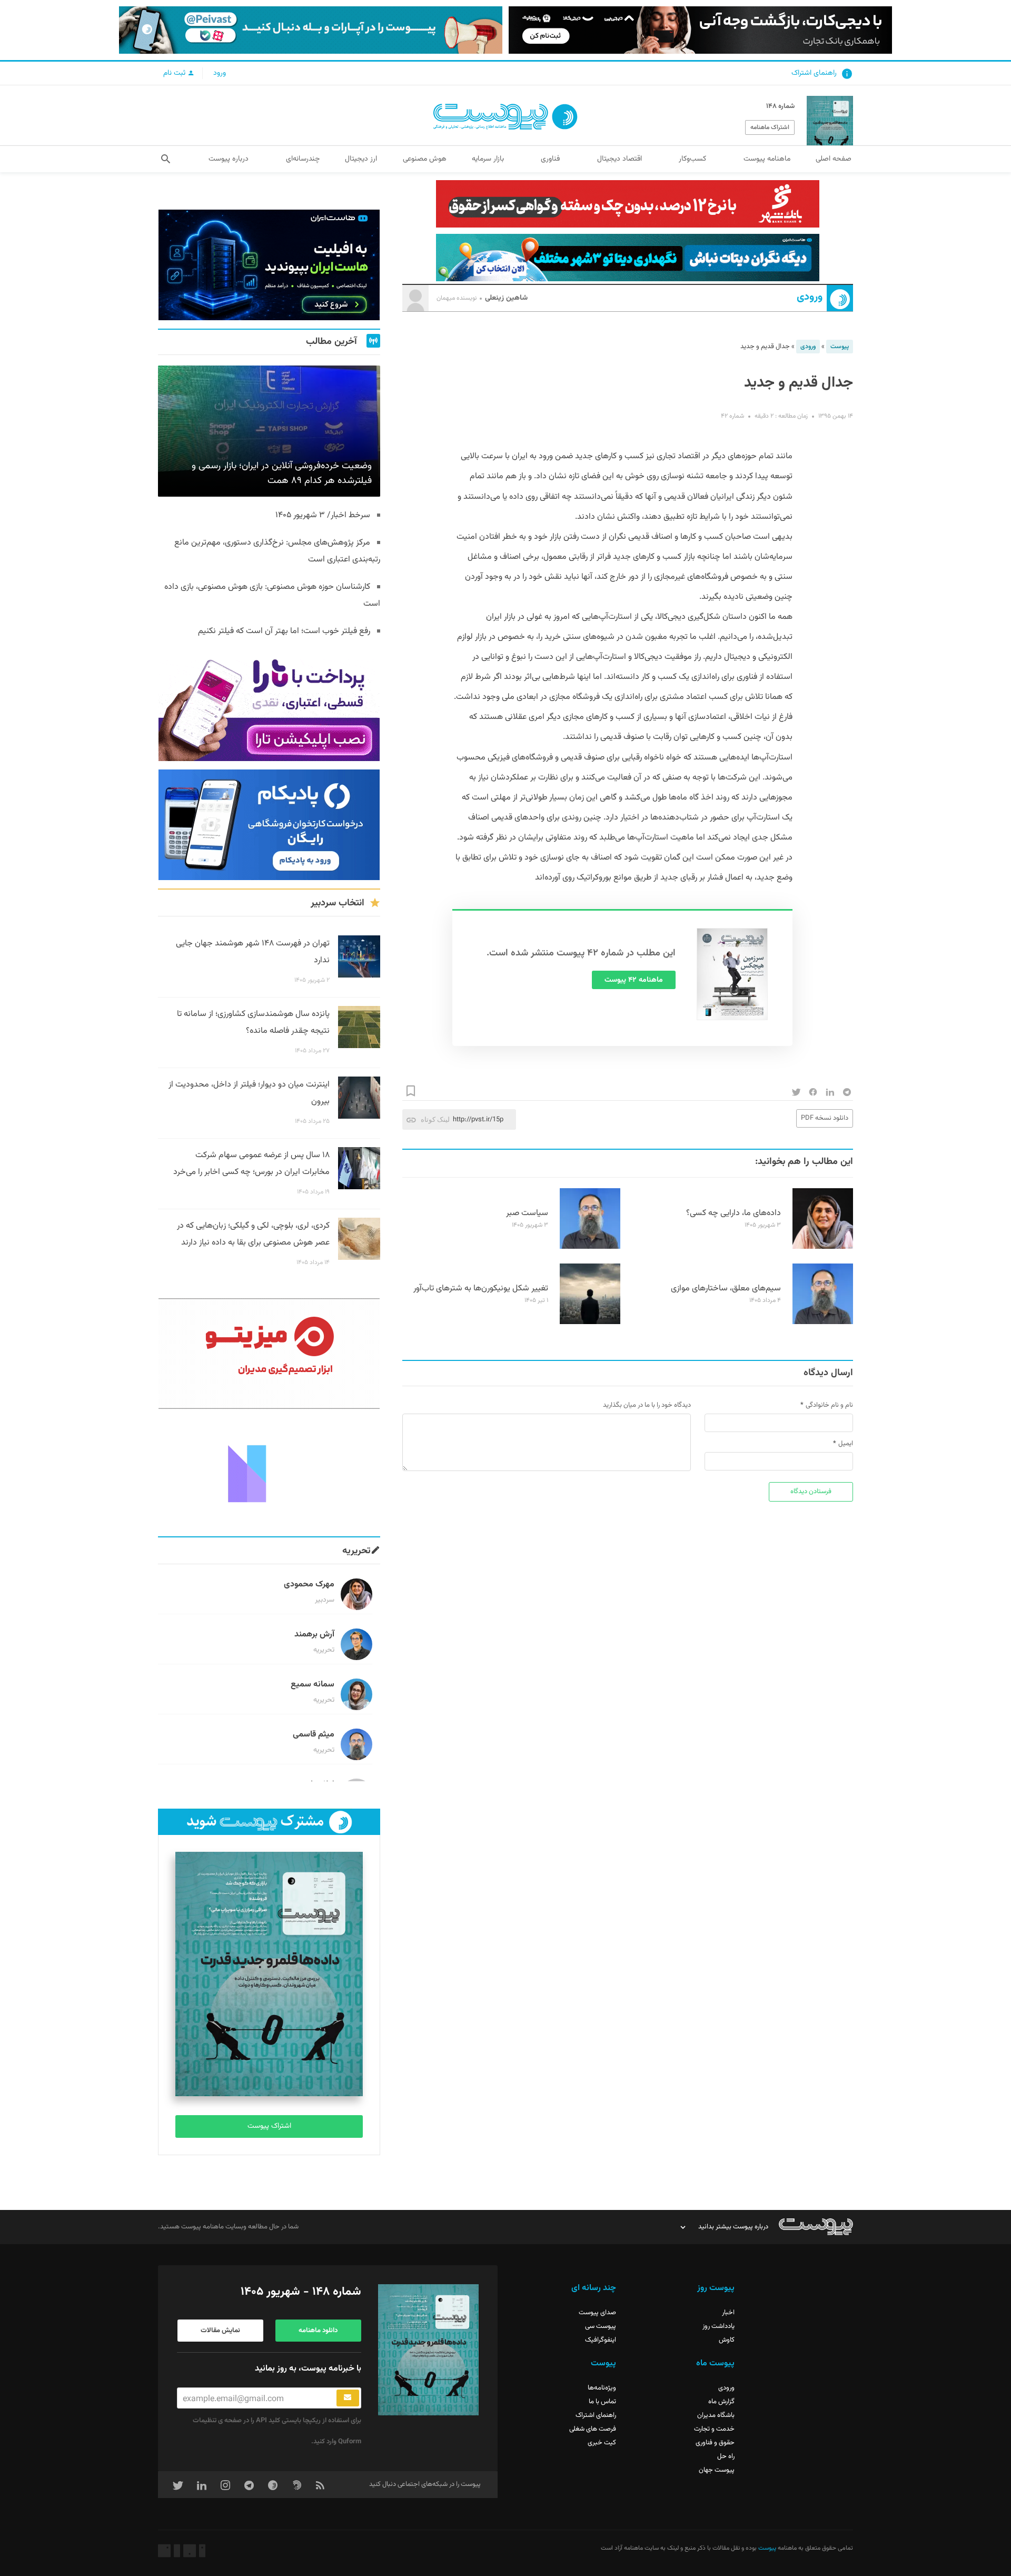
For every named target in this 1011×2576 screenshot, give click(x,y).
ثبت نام (175, 73)
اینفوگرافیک (601, 2340)
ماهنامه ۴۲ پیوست (634, 980)
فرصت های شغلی (593, 2429)
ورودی (810, 297)
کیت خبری (602, 2443)
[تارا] (269, 706)
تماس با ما (602, 2402)
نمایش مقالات (220, 2331)
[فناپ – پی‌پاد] (269, 825)
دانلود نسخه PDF (825, 1118)
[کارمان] (269, 1473)
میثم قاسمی (314, 1735)
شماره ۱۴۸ (780, 106)
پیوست (840, 347)
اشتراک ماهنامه (770, 127)
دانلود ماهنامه (318, 2331)
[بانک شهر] (628, 204)
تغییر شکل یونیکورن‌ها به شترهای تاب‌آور (481, 1289)
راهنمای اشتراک (814, 73)
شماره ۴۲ (732, 416)
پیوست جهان (717, 2470)
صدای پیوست (597, 2313)
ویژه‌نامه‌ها (602, 2388)
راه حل (726, 2456)
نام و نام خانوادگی (829, 1405)
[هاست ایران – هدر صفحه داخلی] (628, 258)
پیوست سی (601, 2326)
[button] (166, 159)
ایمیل (846, 1444)
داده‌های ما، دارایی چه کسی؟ (734, 1213)
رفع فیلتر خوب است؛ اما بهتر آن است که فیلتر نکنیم (284, 631)
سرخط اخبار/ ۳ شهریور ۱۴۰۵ (323, 515)
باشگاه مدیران (716, 2415)
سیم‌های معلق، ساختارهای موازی (726, 1289)
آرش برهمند (314, 1635)
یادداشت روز (718, 2326)
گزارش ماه (721, 2402)
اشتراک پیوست (269, 2126)
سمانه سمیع (313, 1685)
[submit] (348, 2398)
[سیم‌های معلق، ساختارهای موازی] (823, 1322)
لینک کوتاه (435, 1119)
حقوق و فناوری (715, 2443)
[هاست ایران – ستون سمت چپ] (269, 265)
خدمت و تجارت (714, 2429)
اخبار (728, 2313)
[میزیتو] (269, 1354)
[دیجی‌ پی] (700, 30)
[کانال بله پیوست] (311, 30)
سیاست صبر (527, 1213)
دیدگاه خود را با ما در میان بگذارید (647, 1405)
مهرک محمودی (309, 1585)
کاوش (727, 2340)
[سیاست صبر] (590, 1247)
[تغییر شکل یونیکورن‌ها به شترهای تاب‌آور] (590, 1322)
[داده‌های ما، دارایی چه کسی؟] (823, 1247)
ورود (220, 73)
